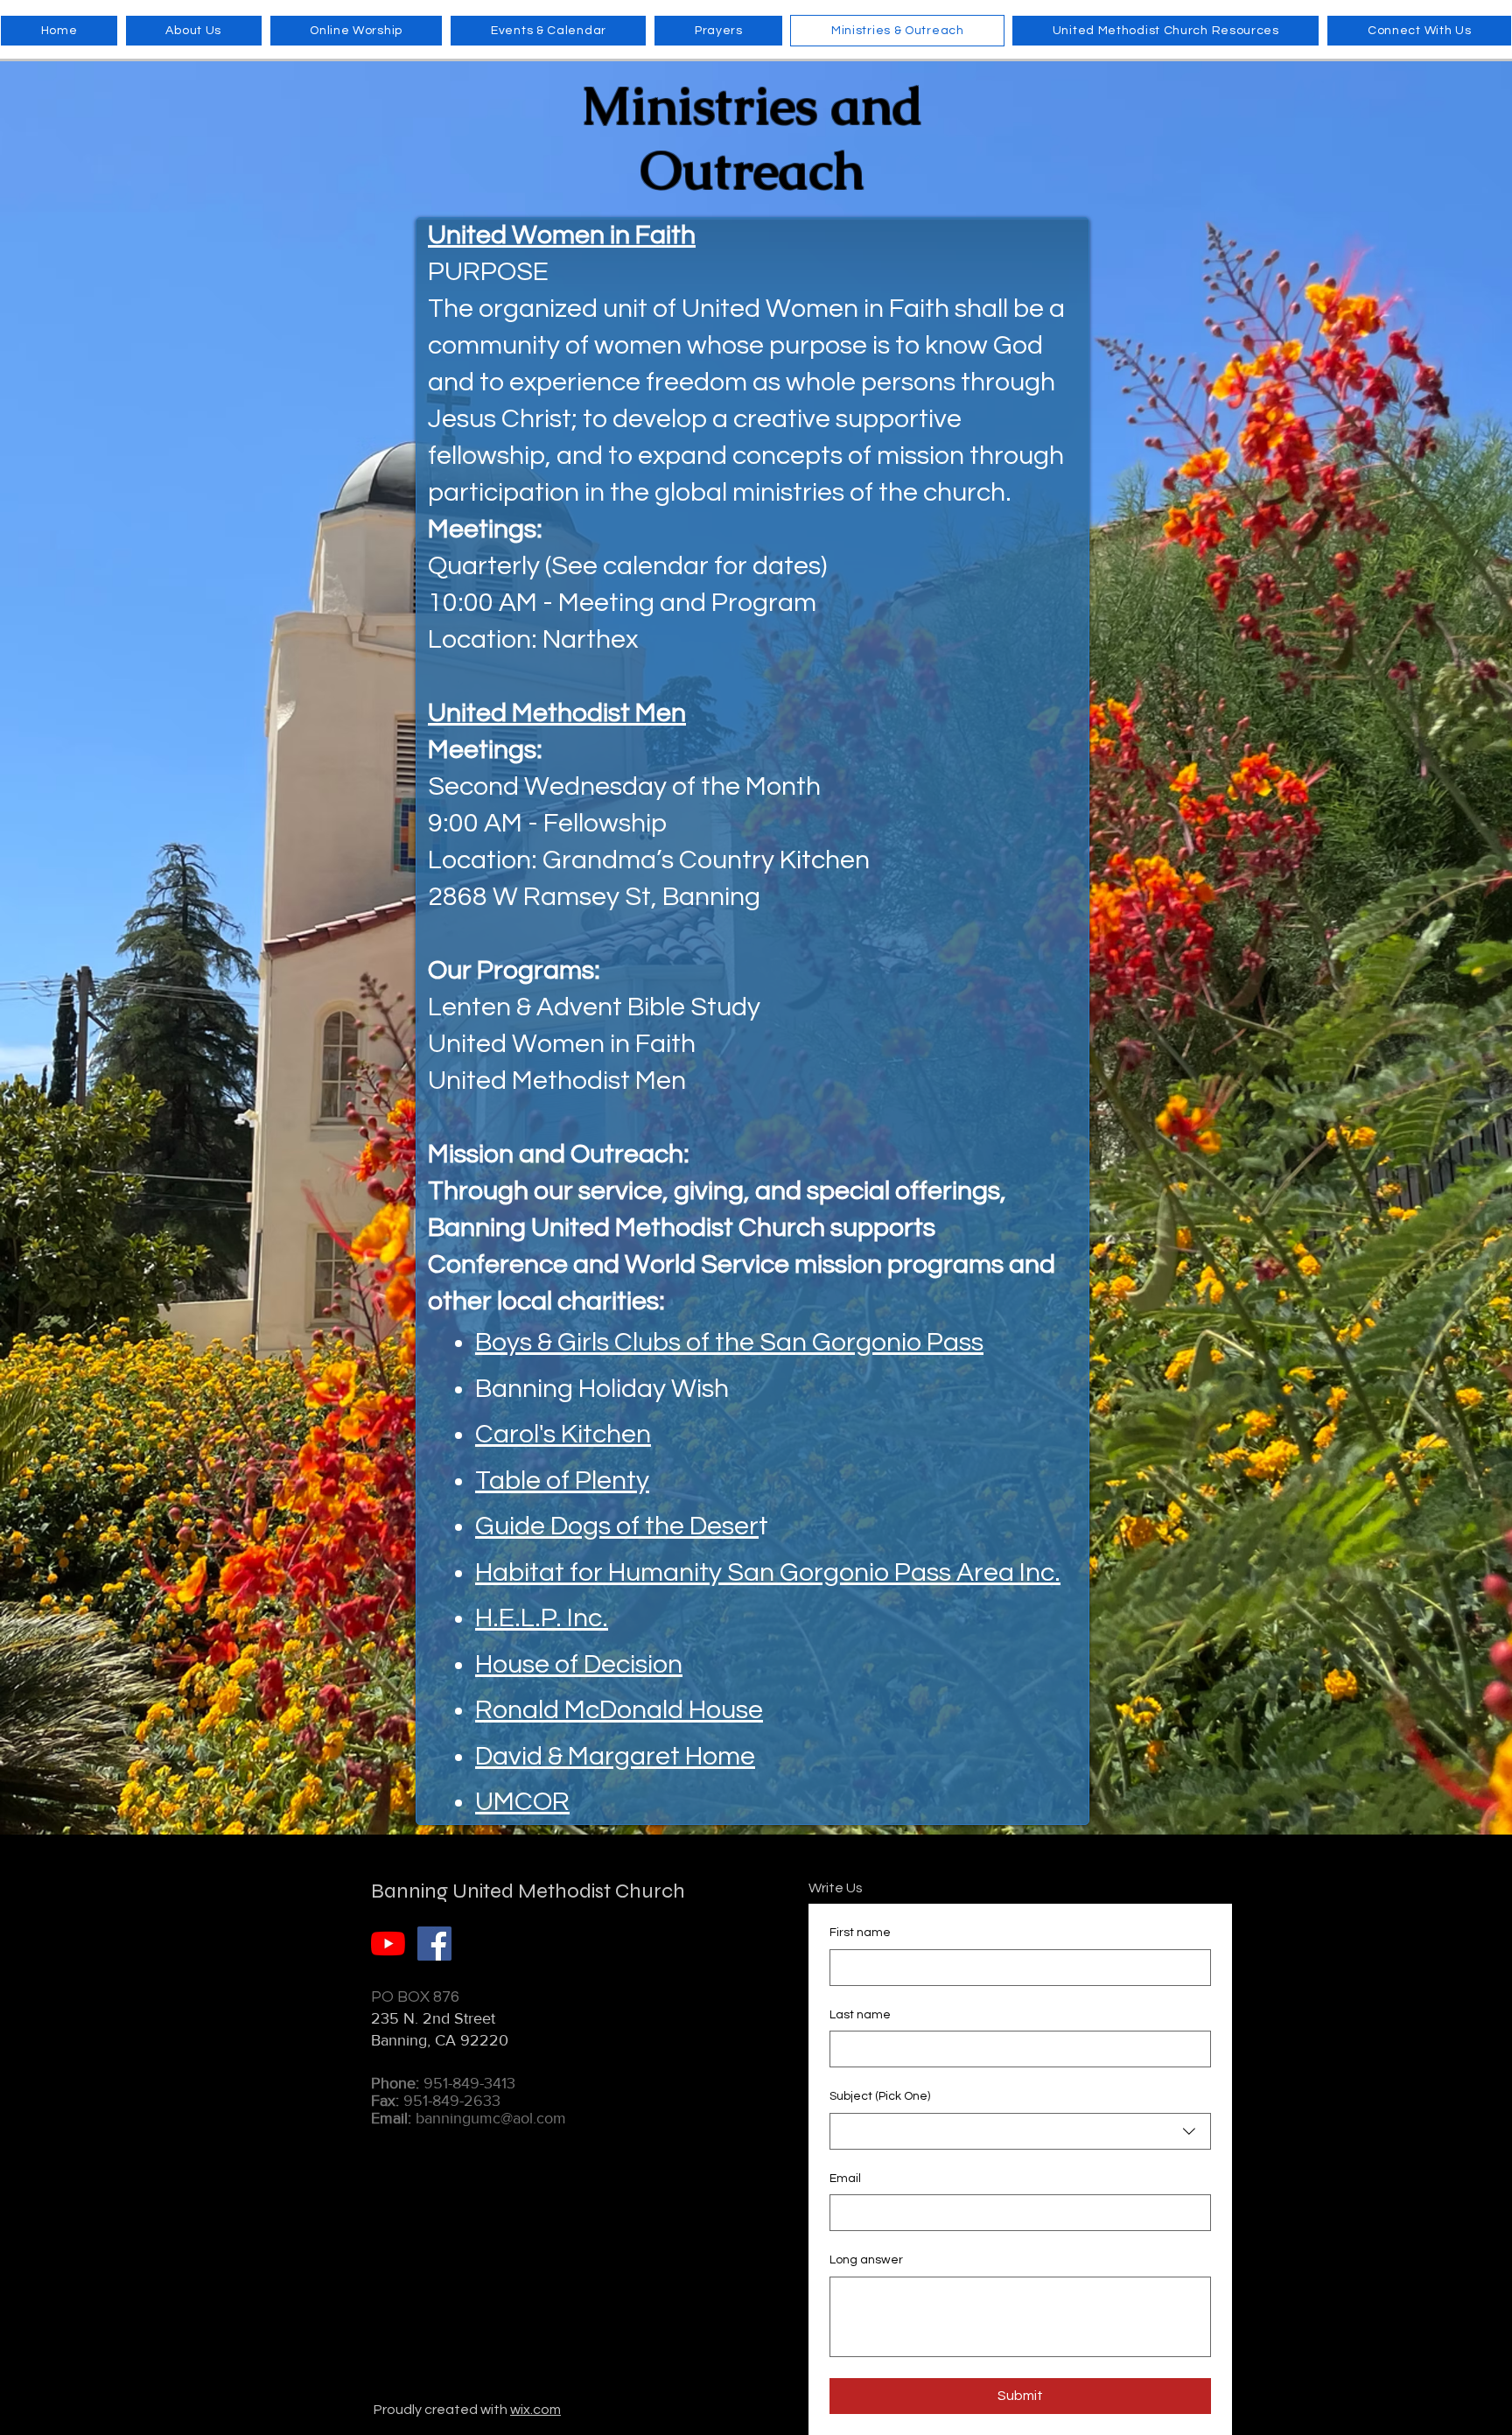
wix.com (535, 2410)
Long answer (866, 2260)
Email (845, 2179)
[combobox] (1020, 2131)
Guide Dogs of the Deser (617, 1526)
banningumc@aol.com (491, 2118)
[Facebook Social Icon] (434, 1944)
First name (860, 1933)
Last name (860, 2015)
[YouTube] (388, 1944)
